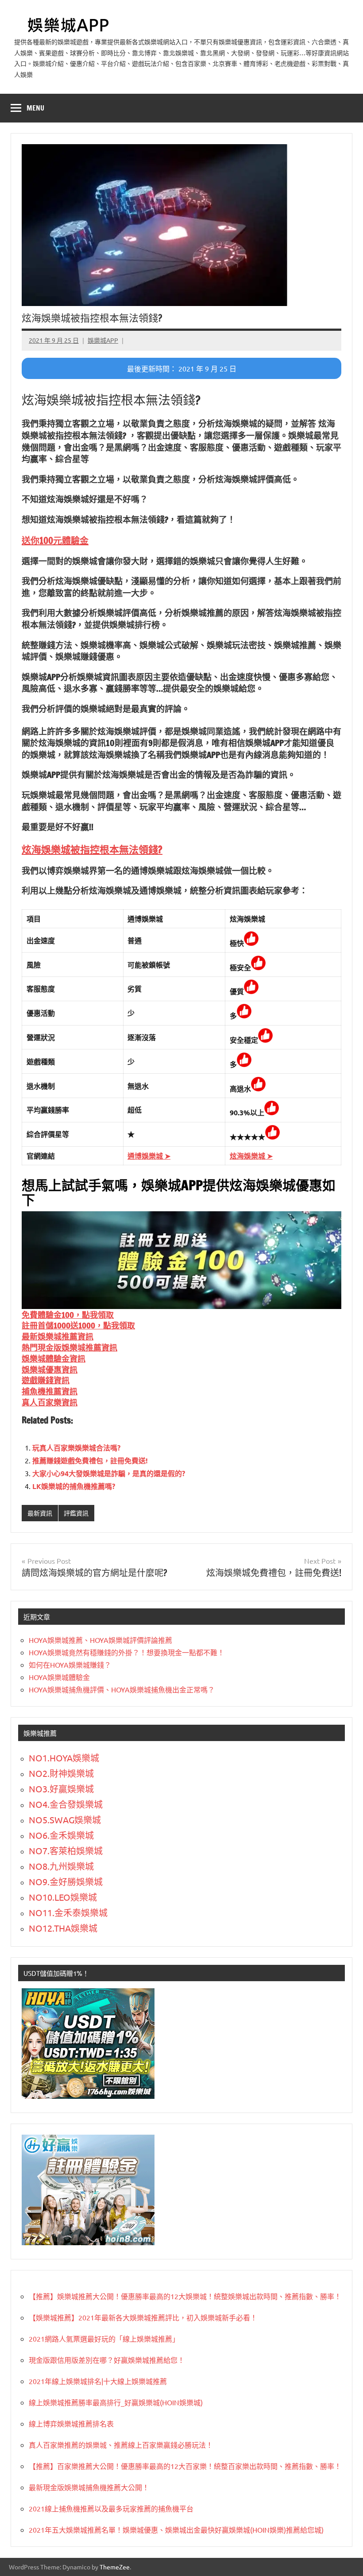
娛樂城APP (103, 340)
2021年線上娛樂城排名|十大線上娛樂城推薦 (98, 2381)
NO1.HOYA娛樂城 (64, 1758)
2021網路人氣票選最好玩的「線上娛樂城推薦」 (104, 2339)
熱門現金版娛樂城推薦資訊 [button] (70, 1347)
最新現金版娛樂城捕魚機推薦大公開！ (89, 2487)
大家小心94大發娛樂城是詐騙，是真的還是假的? (109, 1473)
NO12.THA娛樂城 (63, 1928)
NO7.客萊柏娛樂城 (66, 1851)
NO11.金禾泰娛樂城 (68, 1912)
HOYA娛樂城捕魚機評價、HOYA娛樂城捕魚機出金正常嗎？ (122, 1689)
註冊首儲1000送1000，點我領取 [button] (78, 1325)
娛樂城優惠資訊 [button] (50, 1370)
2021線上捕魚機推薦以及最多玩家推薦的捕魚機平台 (111, 2508)
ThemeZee (115, 2567)
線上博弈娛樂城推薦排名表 (71, 2423)
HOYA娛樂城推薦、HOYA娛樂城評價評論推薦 (100, 1640)
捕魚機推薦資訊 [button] (50, 1391)
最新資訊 (40, 1513)
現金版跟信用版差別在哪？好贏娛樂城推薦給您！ (107, 2360)
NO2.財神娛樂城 (61, 1773)
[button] (55, 541)
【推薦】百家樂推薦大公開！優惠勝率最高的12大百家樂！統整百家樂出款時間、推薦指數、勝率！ (185, 2466)
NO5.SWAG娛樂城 (65, 1820)
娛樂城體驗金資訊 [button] (54, 1359)
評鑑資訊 (76, 1513)
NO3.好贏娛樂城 (61, 1789)
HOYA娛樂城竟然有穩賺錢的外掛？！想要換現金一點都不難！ (127, 1652)
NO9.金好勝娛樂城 (66, 1881)
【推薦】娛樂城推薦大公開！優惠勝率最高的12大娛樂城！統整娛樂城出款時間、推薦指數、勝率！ (185, 2296)
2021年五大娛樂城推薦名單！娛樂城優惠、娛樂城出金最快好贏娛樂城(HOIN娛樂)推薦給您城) (176, 2530)
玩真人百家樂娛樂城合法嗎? (76, 1448)
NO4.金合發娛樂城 (66, 1804)
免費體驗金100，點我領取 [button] (68, 1315)
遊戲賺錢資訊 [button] (46, 1380)
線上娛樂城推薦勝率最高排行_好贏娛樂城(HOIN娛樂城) (116, 2402)
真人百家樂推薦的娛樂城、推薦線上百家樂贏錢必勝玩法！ (121, 2445)
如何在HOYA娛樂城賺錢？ (70, 1665)
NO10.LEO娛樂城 (63, 1897)
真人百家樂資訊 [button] (50, 1402)
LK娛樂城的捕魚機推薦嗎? (74, 1486)
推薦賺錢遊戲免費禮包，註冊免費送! (90, 1460)
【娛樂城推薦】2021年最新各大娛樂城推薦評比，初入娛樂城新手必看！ (143, 2317)
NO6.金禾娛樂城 (61, 1835)
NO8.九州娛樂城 (61, 1866)
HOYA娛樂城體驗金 (59, 1677)
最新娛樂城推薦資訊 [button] (58, 1336)
